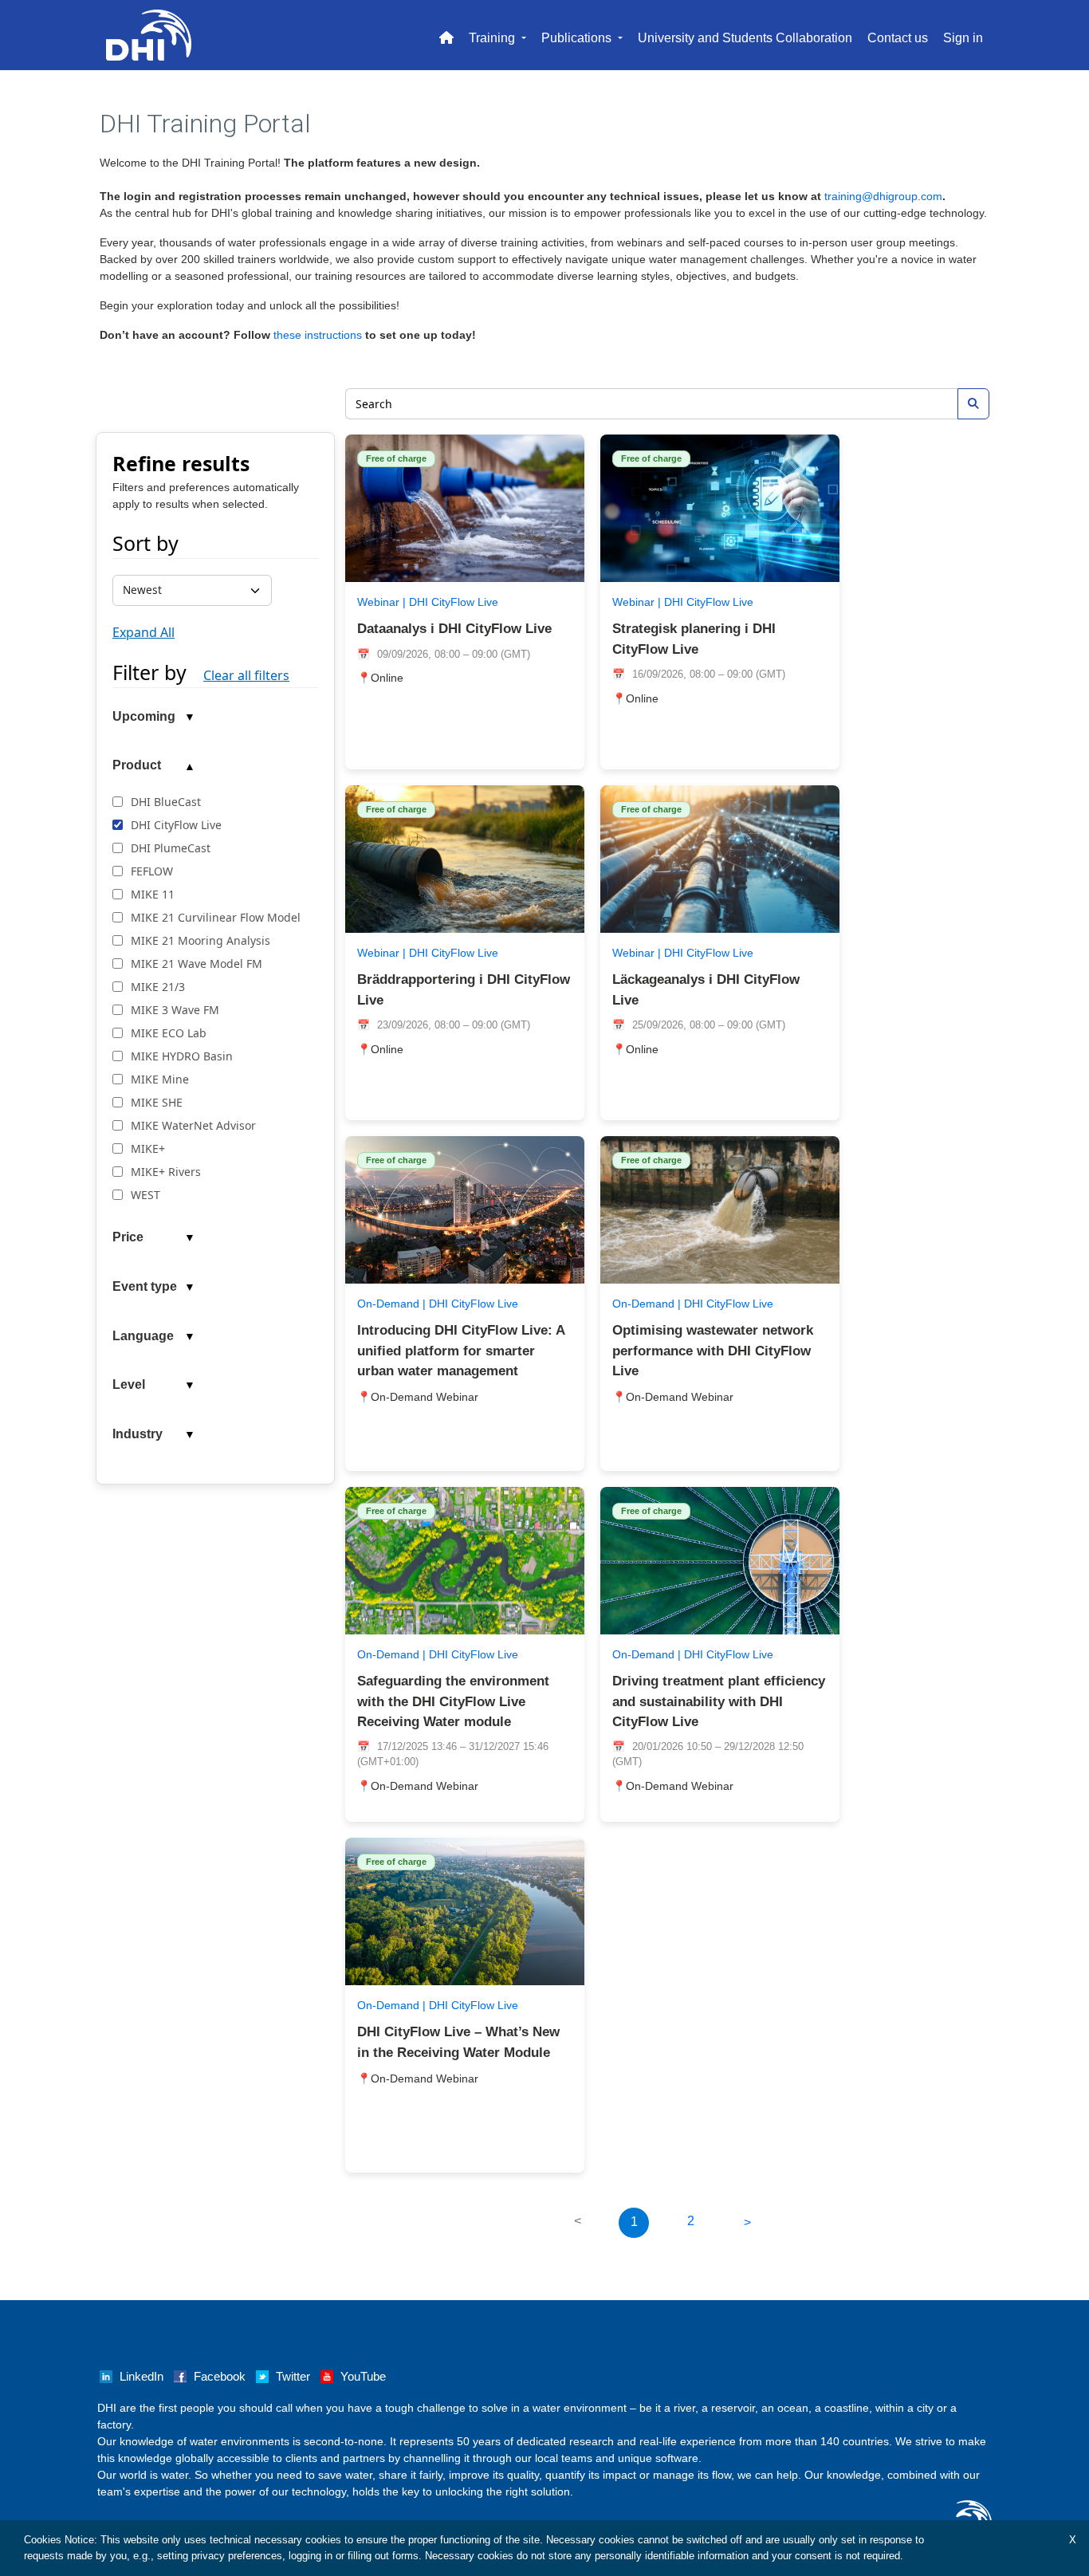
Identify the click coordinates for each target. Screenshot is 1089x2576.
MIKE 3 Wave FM (175, 1010)
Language (143, 1336)
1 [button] (634, 2222)
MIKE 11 (153, 894)
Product (137, 765)
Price (128, 1237)
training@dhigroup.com (883, 196)
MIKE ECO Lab (169, 1033)
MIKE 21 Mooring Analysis (201, 940)
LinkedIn (142, 2377)
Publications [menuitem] (578, 38)
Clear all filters (246, 675)
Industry (138, 1434)
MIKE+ (148, 1148)
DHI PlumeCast (171, 848)
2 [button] (691, 2221)
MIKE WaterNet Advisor (193, 1125)
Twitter (293, 2377)
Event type (145, 1286)
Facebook (220, 2377)
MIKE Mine (160, 1079)
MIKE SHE (157, 1102)
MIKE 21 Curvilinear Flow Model (216, 917)
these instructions (318, 335)
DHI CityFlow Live (176, 825)
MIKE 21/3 (158, 987)
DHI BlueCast (166, 802)
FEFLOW (152, 871)
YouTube (363, 2377)
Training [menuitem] (493, 38)
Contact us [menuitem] (898, 38)
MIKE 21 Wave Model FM (197, 964)
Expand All (143, 632)
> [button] (747, 2222)
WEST (145, 1195)
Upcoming (144, 716)
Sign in (963, 38)
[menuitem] (446, 35)
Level (129, 1384)
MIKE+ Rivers (166, 1172)
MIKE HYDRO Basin (182, 1056)
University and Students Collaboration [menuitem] (745, 38)
